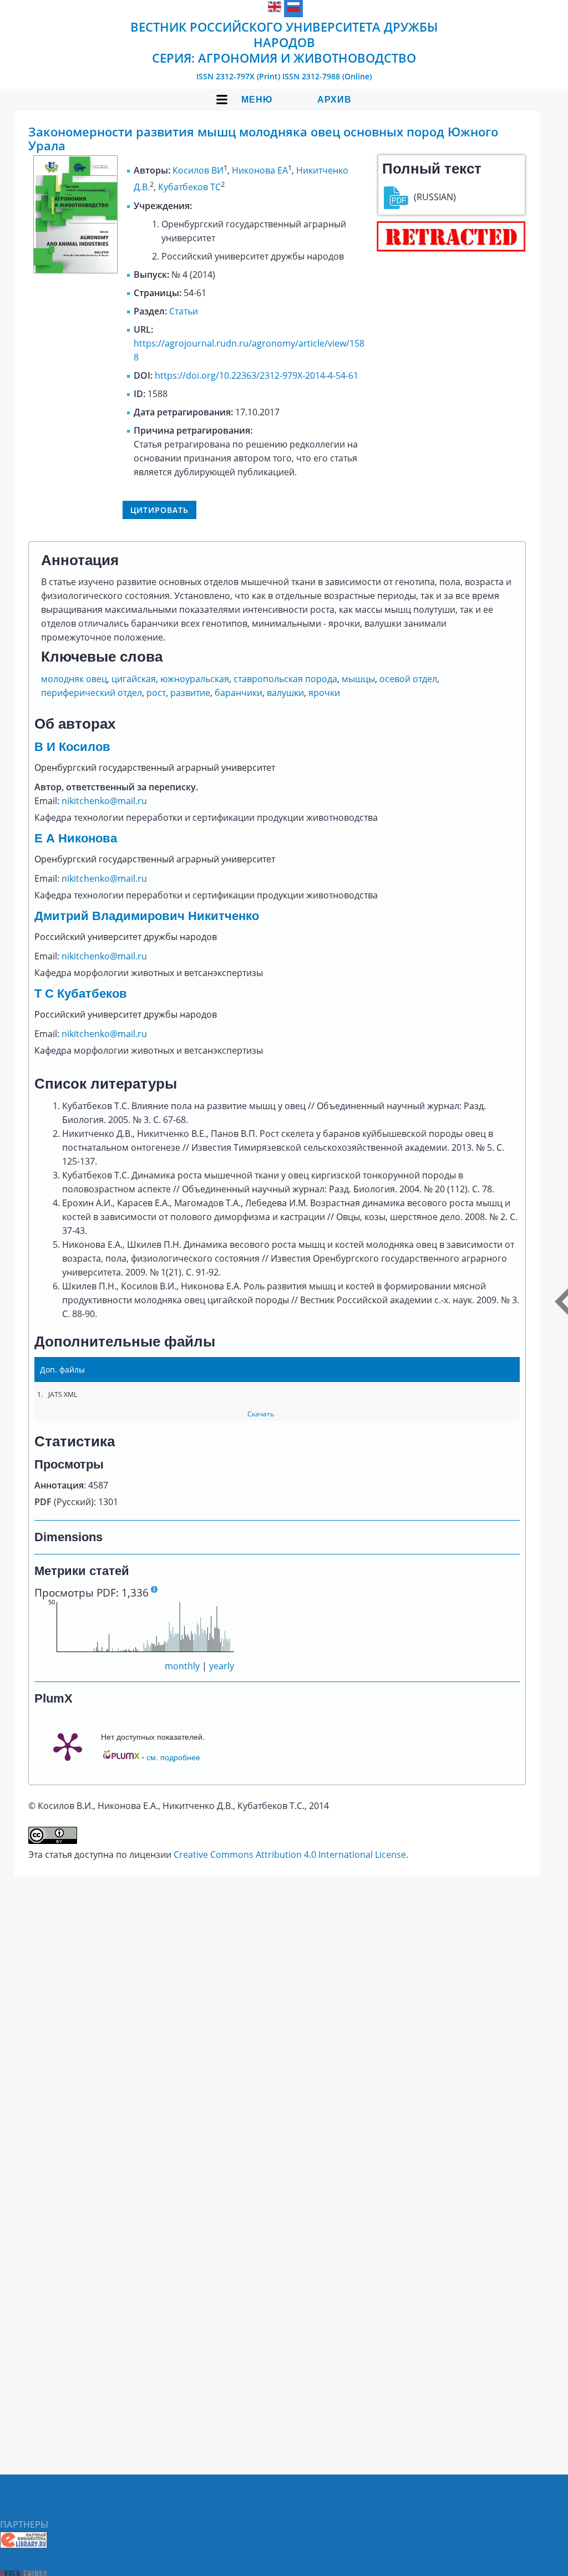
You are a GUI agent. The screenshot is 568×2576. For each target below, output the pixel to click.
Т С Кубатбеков (81, 994)
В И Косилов (72, 747)
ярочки (324, 693)
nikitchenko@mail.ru (104, 801)
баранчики (239, 693)
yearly (222, 1666)
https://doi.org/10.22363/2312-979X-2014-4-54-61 (257, 375)
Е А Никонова (76, 838)
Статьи (184, 311)
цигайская (134, 679)
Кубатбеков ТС (189, 187)
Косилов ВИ (198, 170)
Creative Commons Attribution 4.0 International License (290, 1854)
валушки (285, 693)
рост (156, 693)
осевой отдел (408, 679)
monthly (182, 1666)
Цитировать (159, 510)
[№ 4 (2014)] (75, 270)
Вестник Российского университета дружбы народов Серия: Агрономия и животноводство (284, 42)
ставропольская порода (285, 679)
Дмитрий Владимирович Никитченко (147, 916)
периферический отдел (92, 693)
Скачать (261, 1414)
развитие (190, 693)
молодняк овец (74, 679)
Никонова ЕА (260, 170)
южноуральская (195, 679)
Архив (334, 100)
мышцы (358, 679)
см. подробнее (173, 1757)
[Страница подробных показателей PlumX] (68, 1746)
